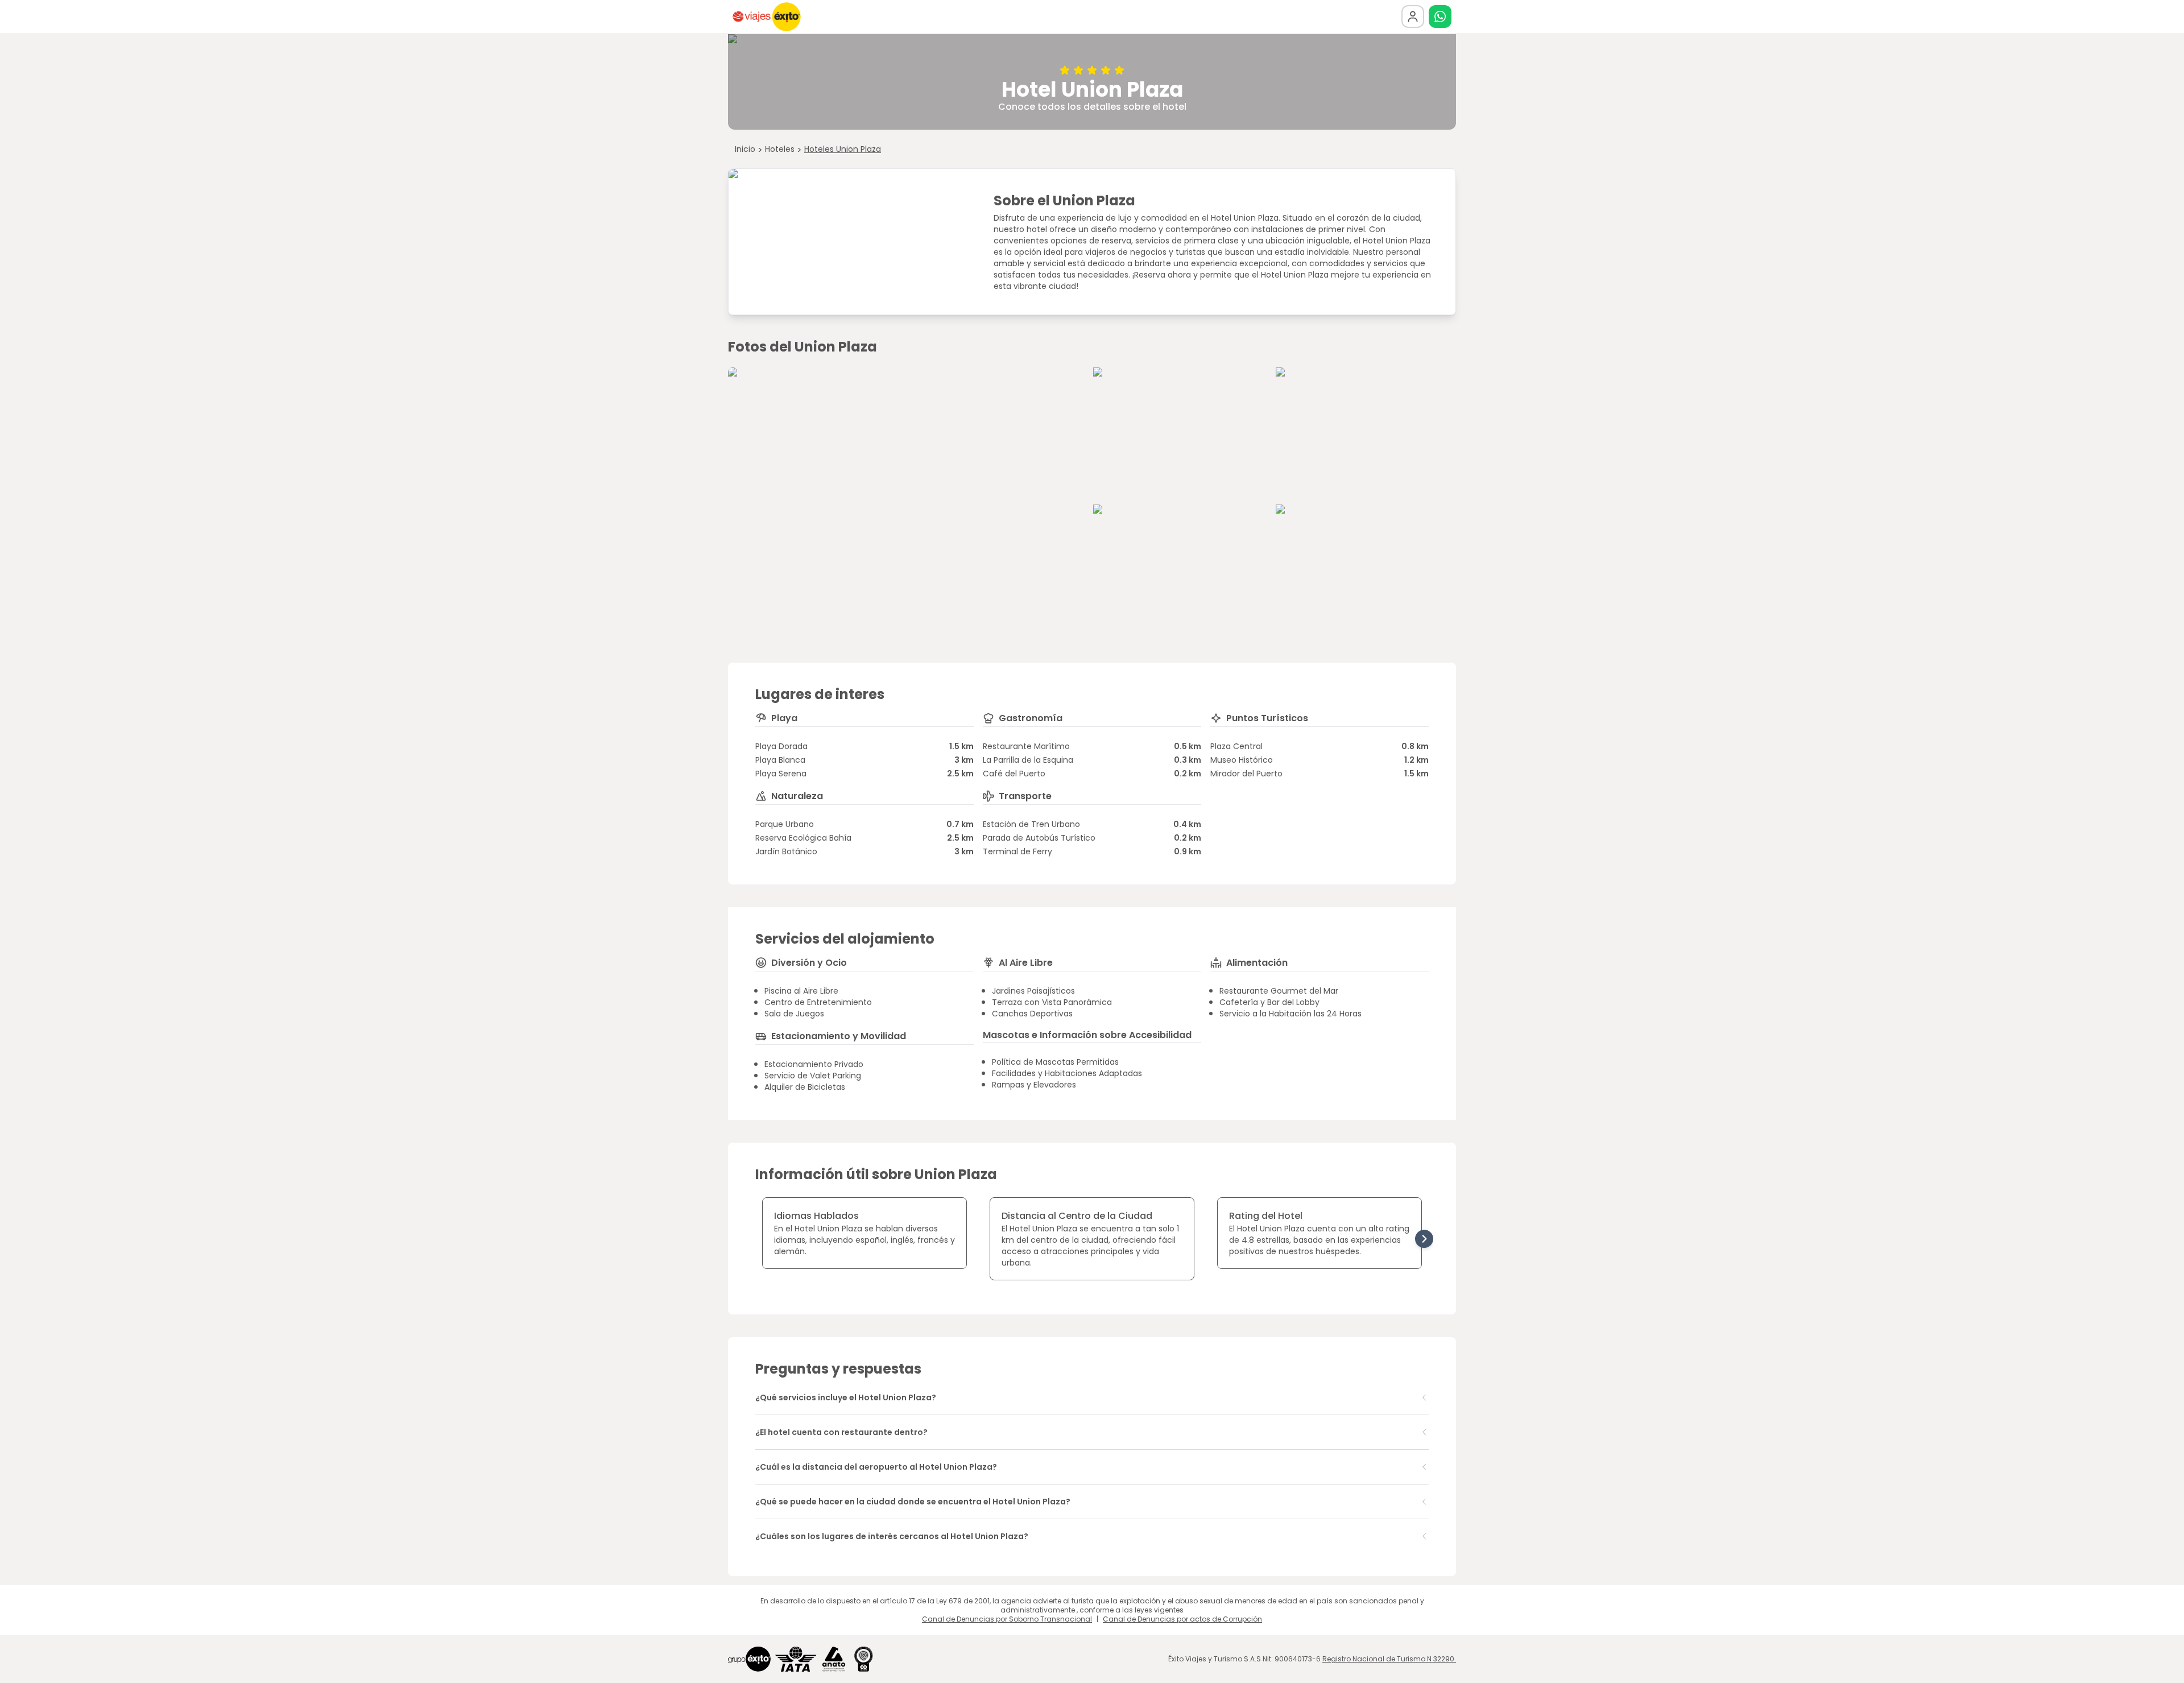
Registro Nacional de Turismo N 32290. (1389, 1659)
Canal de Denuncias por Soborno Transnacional (1007, 1619)
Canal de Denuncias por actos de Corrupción (1182, 1619)
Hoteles (780, 149)
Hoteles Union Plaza (843, 149)
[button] (1440, 16)
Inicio (745, 149)
